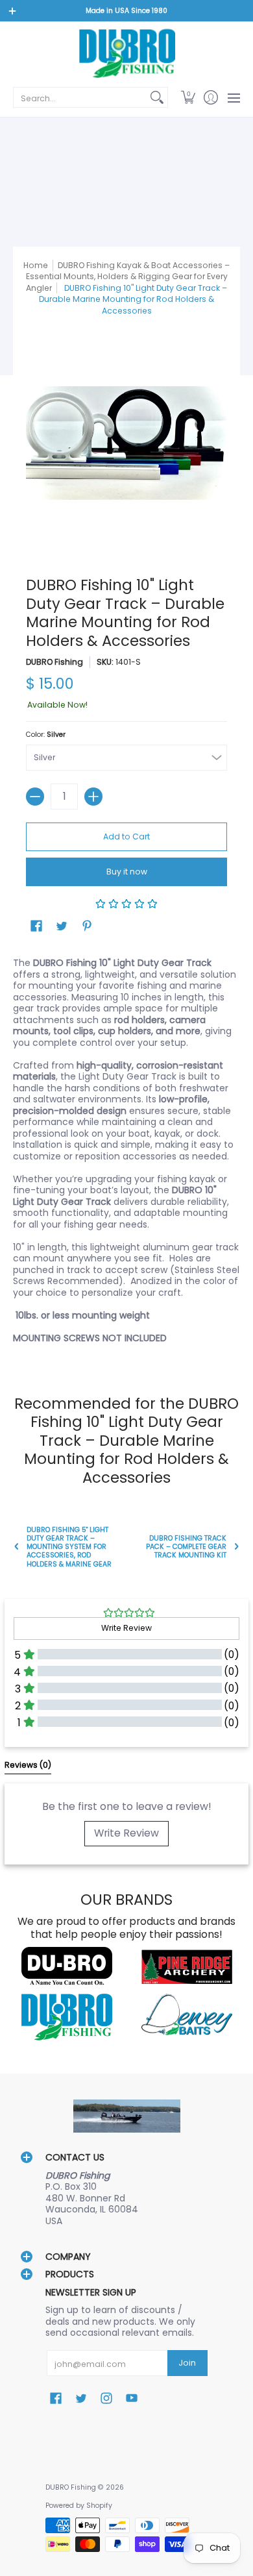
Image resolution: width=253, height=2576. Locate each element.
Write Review (126, 1833)
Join (187, 2363)
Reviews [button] (28, 1765)
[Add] (93, 797)
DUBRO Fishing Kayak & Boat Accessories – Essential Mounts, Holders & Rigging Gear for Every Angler (128, 277)
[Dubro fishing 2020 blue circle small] (66, 2017)
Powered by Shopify (79, 2506)
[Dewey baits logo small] (187, 2017)
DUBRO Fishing (54, 662)
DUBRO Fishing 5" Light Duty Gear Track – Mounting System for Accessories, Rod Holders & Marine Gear (69, 1547)
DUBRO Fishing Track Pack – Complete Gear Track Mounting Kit (186, 1547)
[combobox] (80, 97)
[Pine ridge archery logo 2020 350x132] (187, 1967)
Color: (46, 735)
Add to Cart (126, 836)
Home (36, 265)
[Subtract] (35, 797)
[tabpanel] (126, 1153)
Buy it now (127, 872)
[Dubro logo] (66, 1967)
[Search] (157, 97)
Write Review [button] (126, 1628)
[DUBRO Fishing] (126, 53)
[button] (188, 97)
